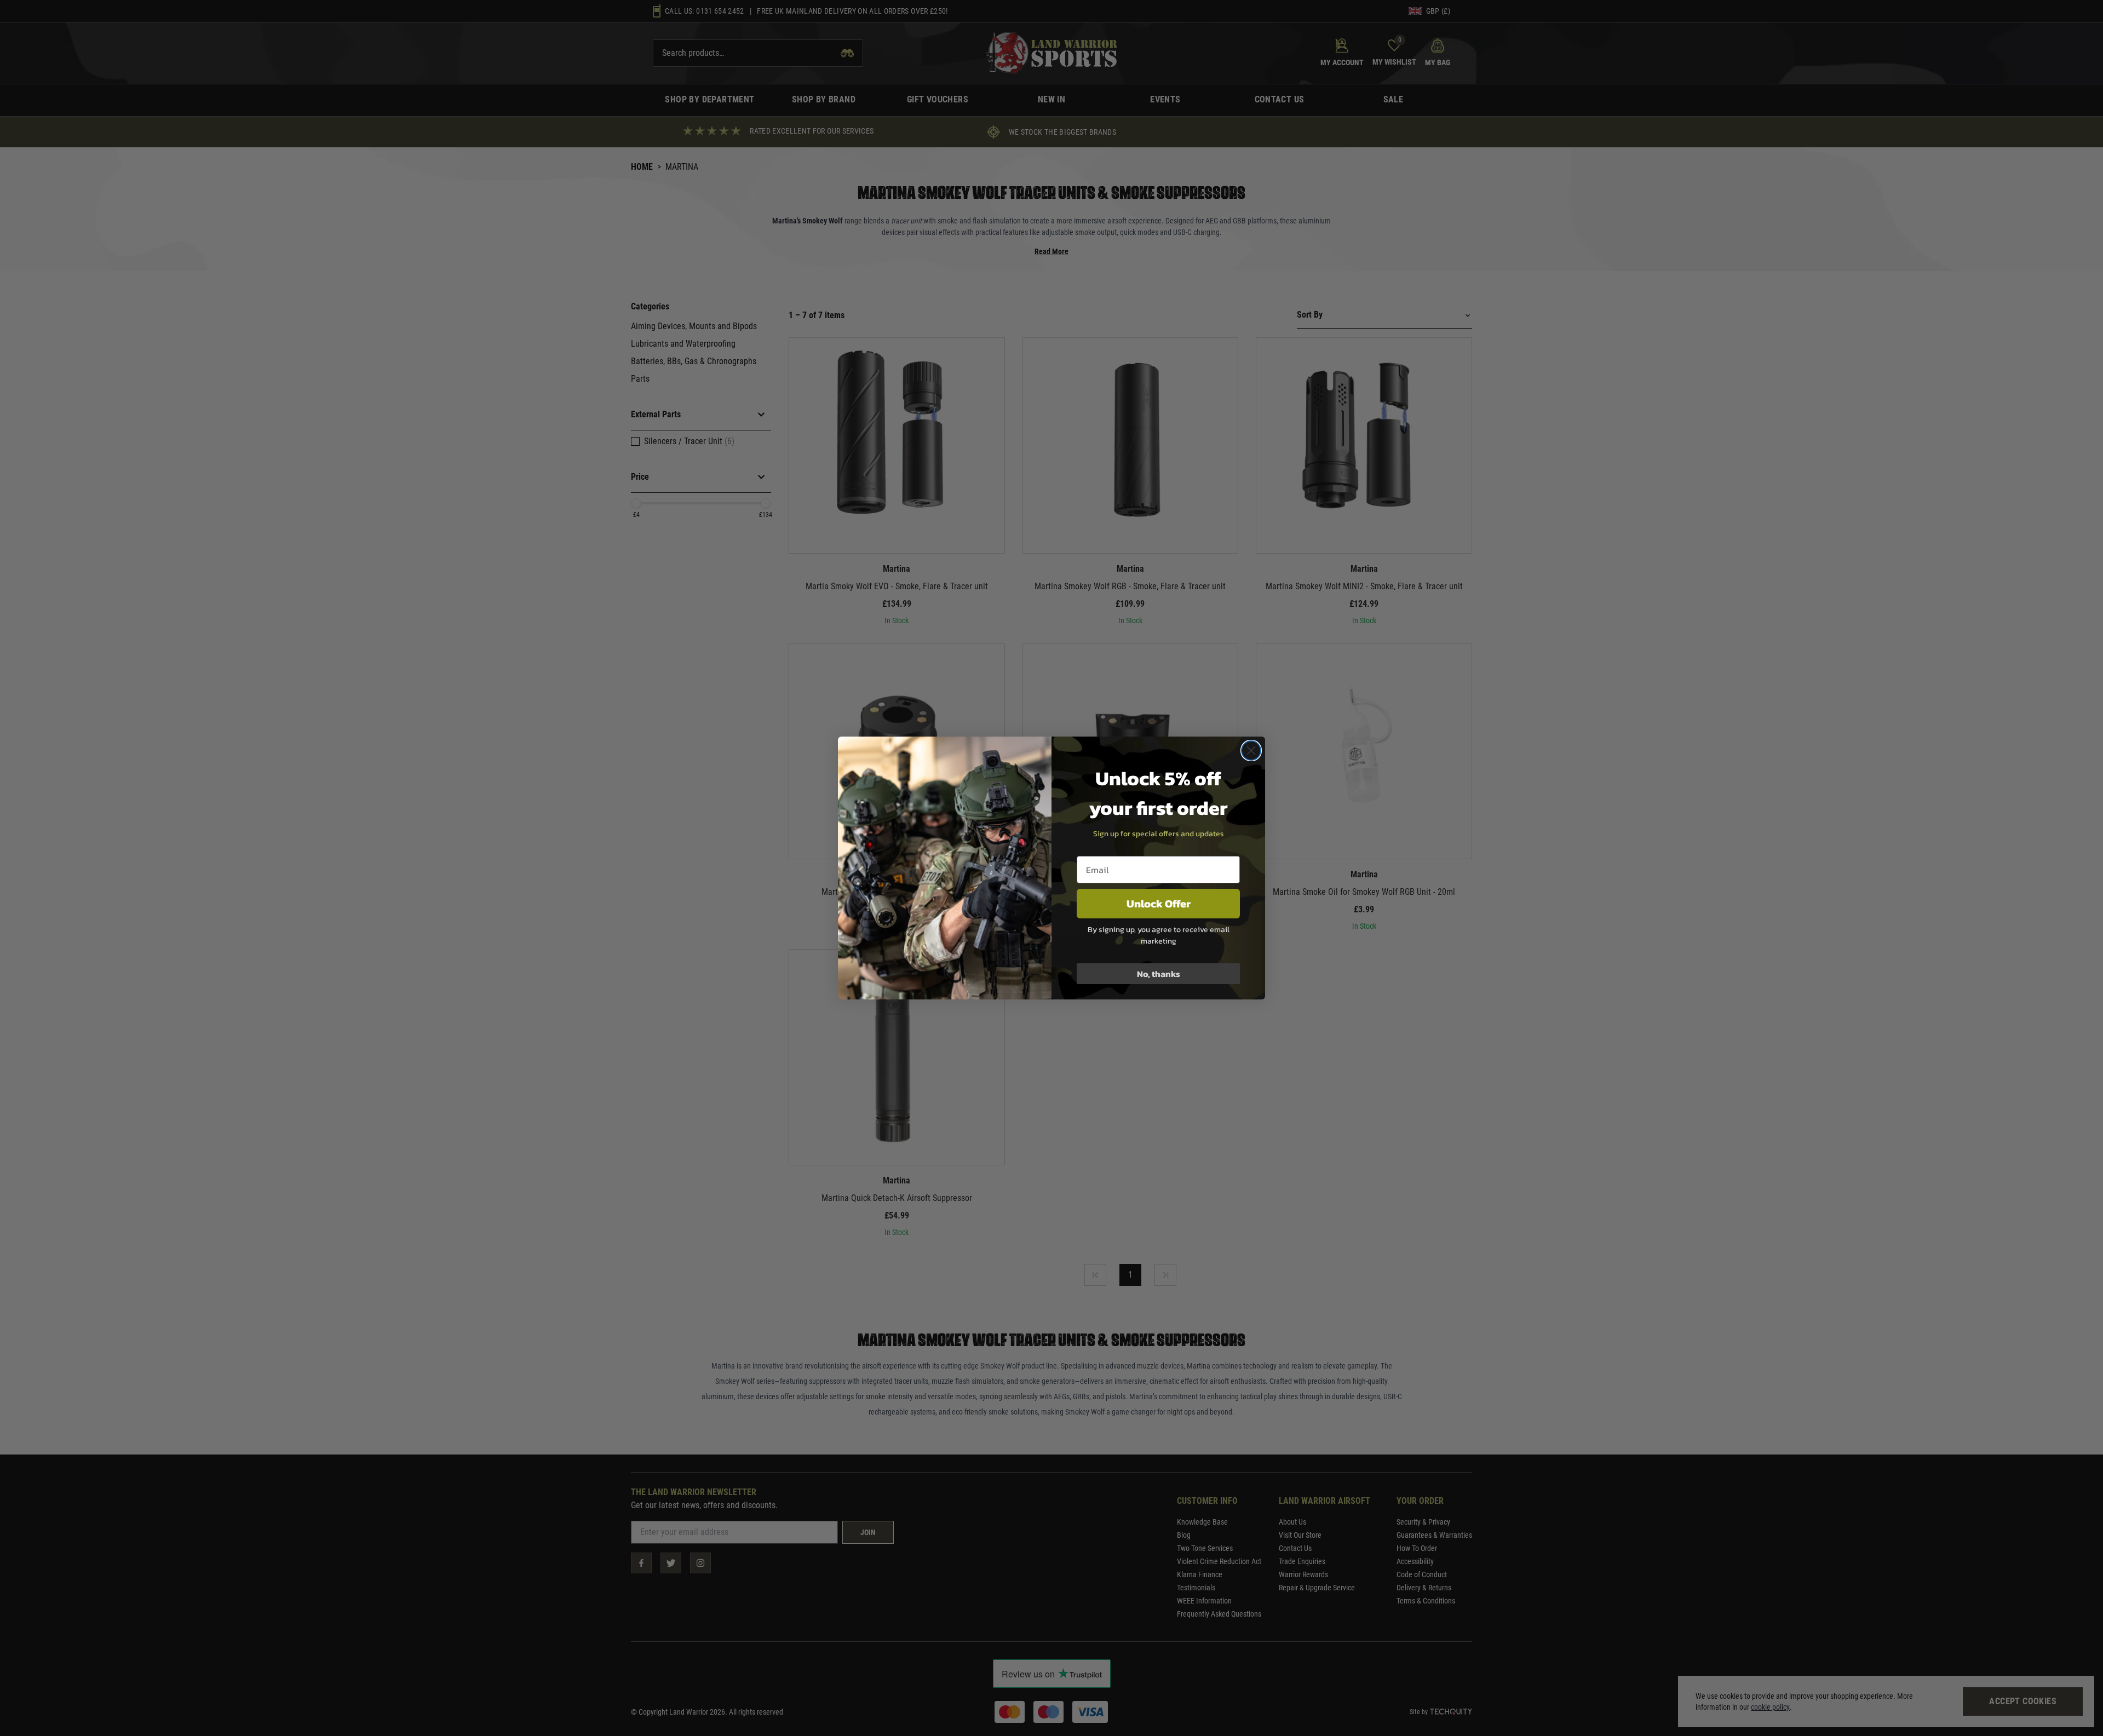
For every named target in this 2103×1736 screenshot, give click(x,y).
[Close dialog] (1251, 751)
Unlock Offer (1159, 904)
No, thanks (1159, 974)
